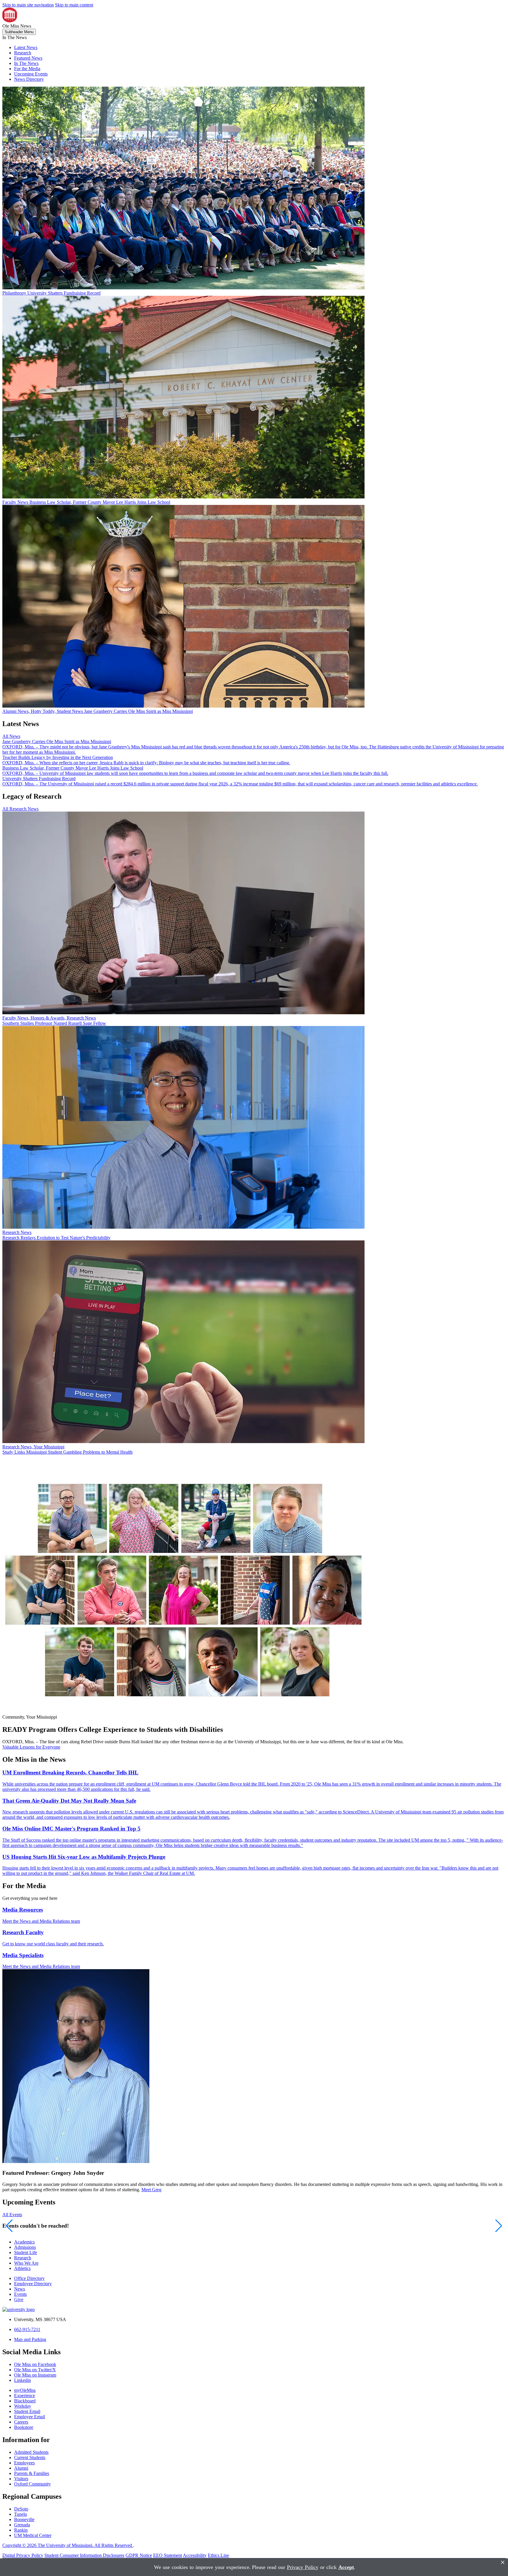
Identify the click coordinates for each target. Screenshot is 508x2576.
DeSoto (21, 2509)
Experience (25, 2396)
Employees (24, 2463)
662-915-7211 (27, 2329)
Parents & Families (32, 2473)
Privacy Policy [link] (303, 2567)
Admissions (25, 2247)
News (20, 2289)
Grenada (22, 2525)
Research (23, 53)
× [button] (503, 2562)
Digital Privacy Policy (23, 2555)
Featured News (28, 58)
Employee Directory (33, 2284)
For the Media (27, 69)
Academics (24, 2242)
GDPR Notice (139, 2555)
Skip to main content (74, 5)
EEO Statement (168, 2555)
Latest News (26, 47)
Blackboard (25, 2401)
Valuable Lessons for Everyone (31, 1747)
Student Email (27, 2411)
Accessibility (195, 2555)
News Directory (29, 79)
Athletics (22, 2268)
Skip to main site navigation (28, 5)
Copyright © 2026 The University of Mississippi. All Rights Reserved (68, 2545)
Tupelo (21, 2514)
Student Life (26, 2252)
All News (11, 736)
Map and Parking (30, 2339)
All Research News (20, 809)
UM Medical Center (33, 2535)
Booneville (24, 2519)
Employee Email (30, 2417)
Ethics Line (218, 2555)
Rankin (21, 2530)
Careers (21, 2422)
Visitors (21, 2479)
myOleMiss (25, 2390)
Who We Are (26, 2263)
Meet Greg (151, 2190)
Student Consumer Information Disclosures (84, 2555)
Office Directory (29, 2278)
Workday (23, 2406)
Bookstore (24, 2427)
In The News (26, 63)
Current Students (30, 2457)
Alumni (21, 2468)
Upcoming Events (31, 74)
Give (19, 2299)
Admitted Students (31, 2452)
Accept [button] (346, 2567)
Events (20, 2294)
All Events (12, 2215)
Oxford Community (32, 2484)
